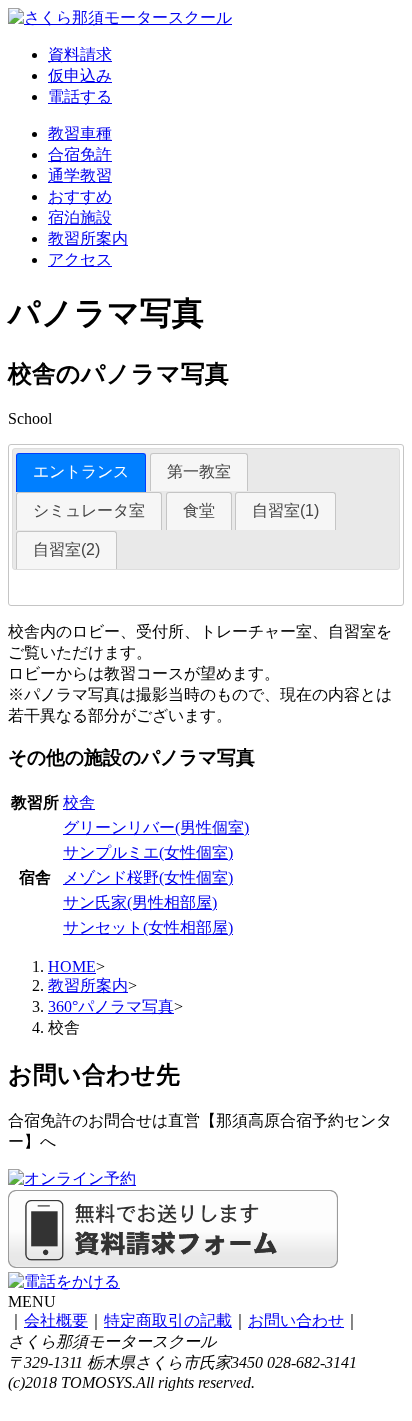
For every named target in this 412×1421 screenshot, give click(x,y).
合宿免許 (80, 154)
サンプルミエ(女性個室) (148, 852)
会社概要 (56, 1320)
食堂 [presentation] (199, 510)
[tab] (81, 472)
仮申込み (80, 75)
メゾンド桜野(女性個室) (148, 877)
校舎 (79, 802)
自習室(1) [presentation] (285, 510)
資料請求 (80, 54)
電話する (80, 96)
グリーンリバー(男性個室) (156, 827)
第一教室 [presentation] (199, 471)
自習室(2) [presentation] (66, 549)
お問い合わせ (296, 1320)
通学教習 (80, 175)
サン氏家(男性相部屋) (140, 902)
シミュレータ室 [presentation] (89, 510)
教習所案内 (88, 238)
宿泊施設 (80, 217)
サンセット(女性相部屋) (148, 927)
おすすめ (80, 196)
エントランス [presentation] (81, 471)
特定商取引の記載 (168, 1320)
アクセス (80, 259)
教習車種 (80, 133)
